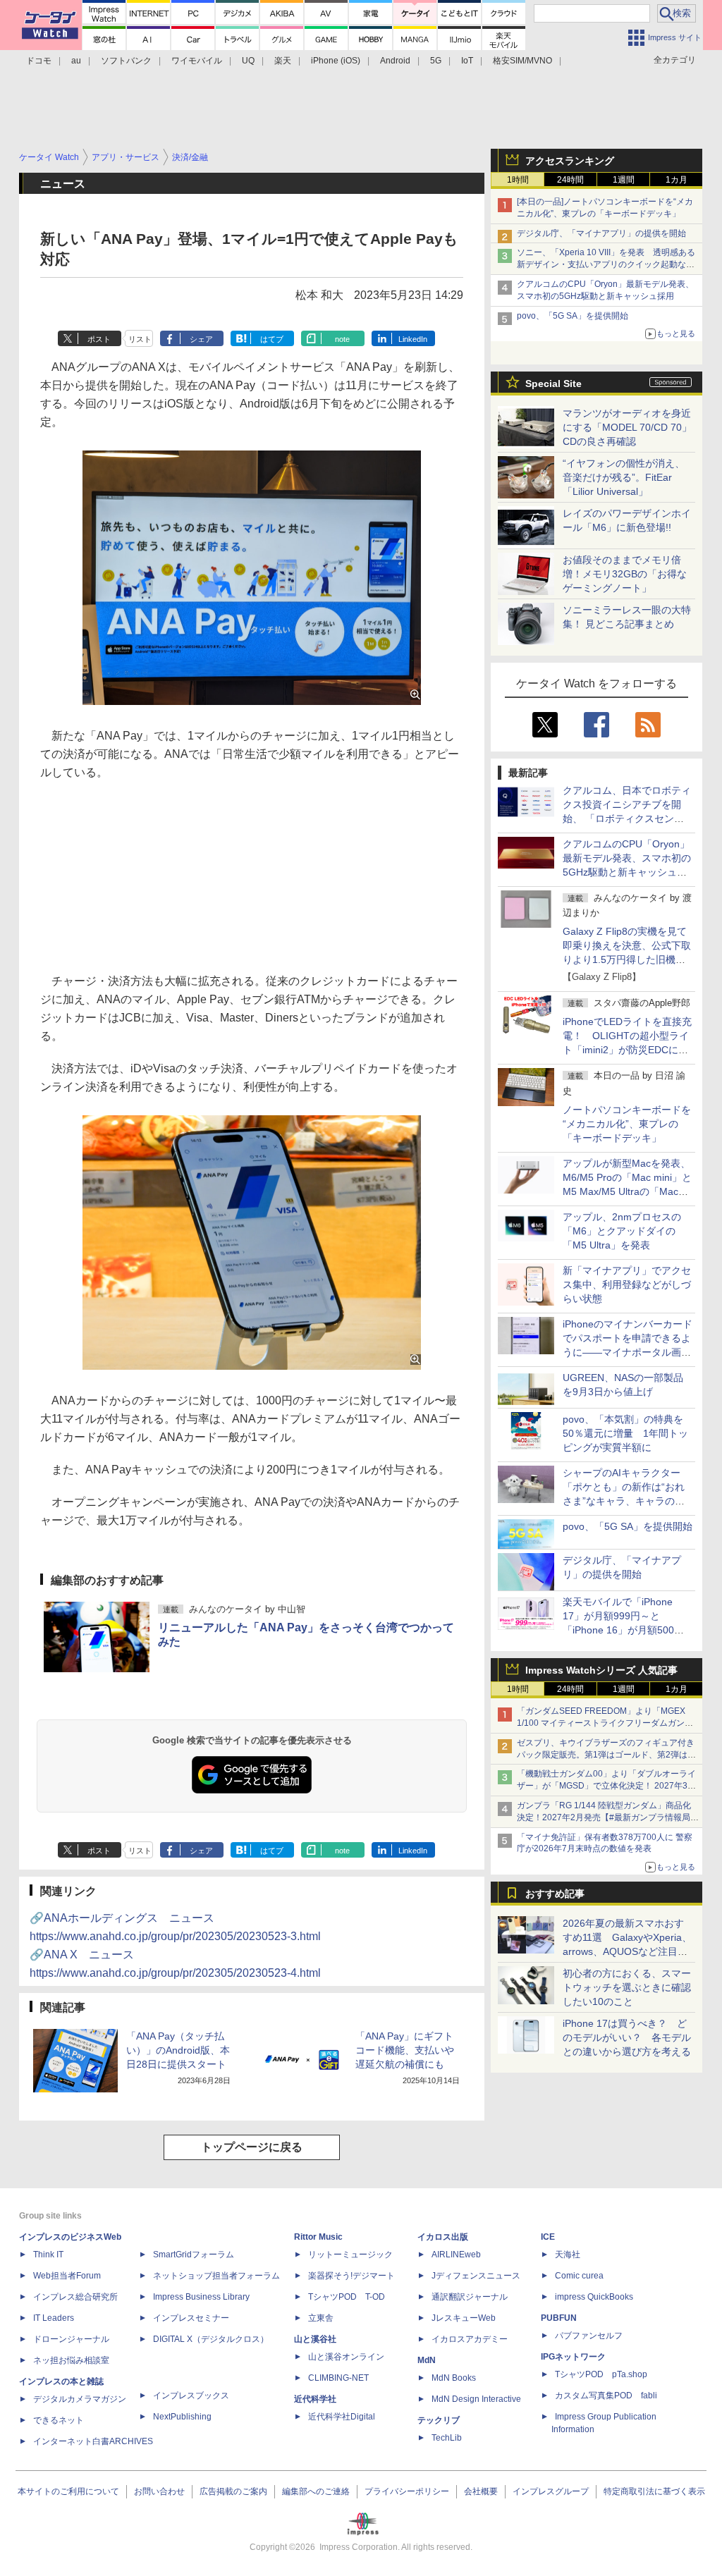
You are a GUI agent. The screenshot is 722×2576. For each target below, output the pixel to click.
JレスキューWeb (464, 2318)
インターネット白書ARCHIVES (93, 2441)
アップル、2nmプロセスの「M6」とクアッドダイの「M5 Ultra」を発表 (622, 1231)
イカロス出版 (443, 2237)
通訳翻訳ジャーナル (470, 2297)
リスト (140, 339)
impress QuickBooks (594, 2297)
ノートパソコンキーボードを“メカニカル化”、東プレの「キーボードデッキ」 (627, 1124)
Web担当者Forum (67, 2276)
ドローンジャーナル (71, 2339)
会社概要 (481, 2491)
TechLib (447, 2438)
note (342, 339)
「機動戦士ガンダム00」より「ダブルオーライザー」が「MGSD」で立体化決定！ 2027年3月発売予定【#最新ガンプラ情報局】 (606, 1786)
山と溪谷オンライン (346, 2357)
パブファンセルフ (589, 2336)
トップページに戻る (252, 2147)
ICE (548, 2237)
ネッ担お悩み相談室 (71, 2360)
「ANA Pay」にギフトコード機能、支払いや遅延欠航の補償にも (405, 2050)
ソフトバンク (126, 61)
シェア (201, 339)
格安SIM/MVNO (522, 61)
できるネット (59, 2420)
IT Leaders (54, 2318)
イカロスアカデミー (470, 2339)
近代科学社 (315, 2399)
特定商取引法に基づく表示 (654, 2491)
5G (436, 61)
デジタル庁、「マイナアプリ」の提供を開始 (601, 233)
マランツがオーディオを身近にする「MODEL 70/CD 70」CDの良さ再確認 (627, 427)
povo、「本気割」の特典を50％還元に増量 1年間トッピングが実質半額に (625, 1433)
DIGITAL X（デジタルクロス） (211, 2339)
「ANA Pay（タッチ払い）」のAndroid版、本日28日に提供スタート (178, 2050)
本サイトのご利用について (68, 2491)
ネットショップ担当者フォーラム (216, 2276)
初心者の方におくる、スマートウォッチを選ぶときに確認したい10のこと (627, 1987)
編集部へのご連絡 (316, 2491)
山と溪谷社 (315, 2339)
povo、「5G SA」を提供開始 (573, 316)
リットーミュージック (350, 2255)
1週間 (624, 180)
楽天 (283, 61)
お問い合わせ (159, 2491)
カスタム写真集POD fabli (606, 2396)
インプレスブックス (191, 2396)
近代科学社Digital (342, 2417)
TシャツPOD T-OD (347, 2297)
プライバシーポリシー (407, 2491)
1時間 (518, 180)
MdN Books (454, 2378)
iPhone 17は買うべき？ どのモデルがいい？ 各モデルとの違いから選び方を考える (627, 2037)
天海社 (568, 2255)
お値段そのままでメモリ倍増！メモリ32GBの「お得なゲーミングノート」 (625, 574)
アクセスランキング (570, 161)
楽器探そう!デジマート (351, 2276)
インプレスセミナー (191, 2318)
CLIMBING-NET (338, 2378)
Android (395, 61)
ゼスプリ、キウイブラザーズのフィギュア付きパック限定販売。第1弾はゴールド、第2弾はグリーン (606, 1755)
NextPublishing (182, 2417)
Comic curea (579, 2276)
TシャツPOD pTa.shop (601, 2374)
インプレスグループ (551, 2491)
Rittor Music (318, 2237)
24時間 (570, 180)
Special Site (553, 384)
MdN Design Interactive (476, 2399)
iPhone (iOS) (336, 61)
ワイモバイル (197, 61)
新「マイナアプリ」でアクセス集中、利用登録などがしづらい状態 (627, 1284)
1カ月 (677, 180)
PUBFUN (559, 2318)
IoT (467, 61)
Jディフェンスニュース (476, 2276)
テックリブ (439, 2420)
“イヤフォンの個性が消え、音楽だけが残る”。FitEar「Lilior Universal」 (624, 477)
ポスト (99, 339)
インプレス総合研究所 (75, 2297)
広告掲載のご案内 (233, 2491)
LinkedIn (413, 339)
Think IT (48, 2255)
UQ (248, 61)
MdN (427, 2360)
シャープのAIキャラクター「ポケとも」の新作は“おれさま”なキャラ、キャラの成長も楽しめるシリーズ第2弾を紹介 (625, 1501)
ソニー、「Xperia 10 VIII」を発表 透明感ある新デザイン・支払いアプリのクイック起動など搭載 (606, 264)
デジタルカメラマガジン (80, 2399)
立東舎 (321, 2318)
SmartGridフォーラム (194, 2255)
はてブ (272, 339)
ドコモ (39, 61)
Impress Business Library (201, 2297)
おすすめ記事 (555, 1894)
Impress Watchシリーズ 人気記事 (601, 1670)
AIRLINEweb (456, 2255)
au (76, 61)
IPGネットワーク (573, 2357)
